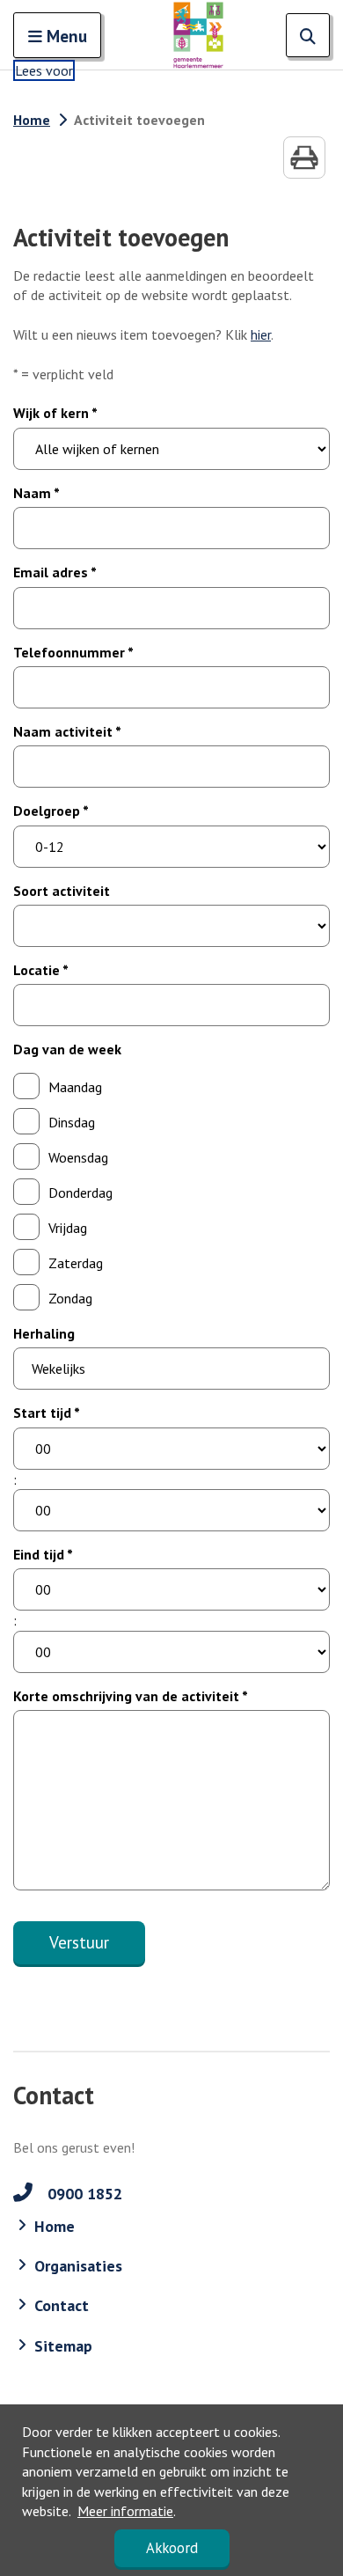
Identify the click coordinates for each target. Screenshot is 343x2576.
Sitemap (63, 2346)
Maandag (75, 1087)
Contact (62, 2305)
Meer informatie (125, 2511)
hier (261, 334)
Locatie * (41, 970)
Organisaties (78, 2266)
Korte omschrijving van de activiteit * (131, 1696)
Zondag (70, 1298)
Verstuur (79, 1942)
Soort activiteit (62, 891)
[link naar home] (198, 35)
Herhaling (44, 1333)
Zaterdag (76, 1263)
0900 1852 (83, 2194)
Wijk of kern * (55, 413)
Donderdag (80, 1193)
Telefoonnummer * (73, 652)
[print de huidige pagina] (304, 158)
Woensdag (78, 1157)
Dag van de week (67, 1049)
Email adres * (55, 572)
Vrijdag (68, 1228)
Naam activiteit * (67, 731)
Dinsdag (72, 1122)
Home (32, 120)
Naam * (36, 493)
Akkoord (172, 2548)
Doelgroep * (51, 811)
